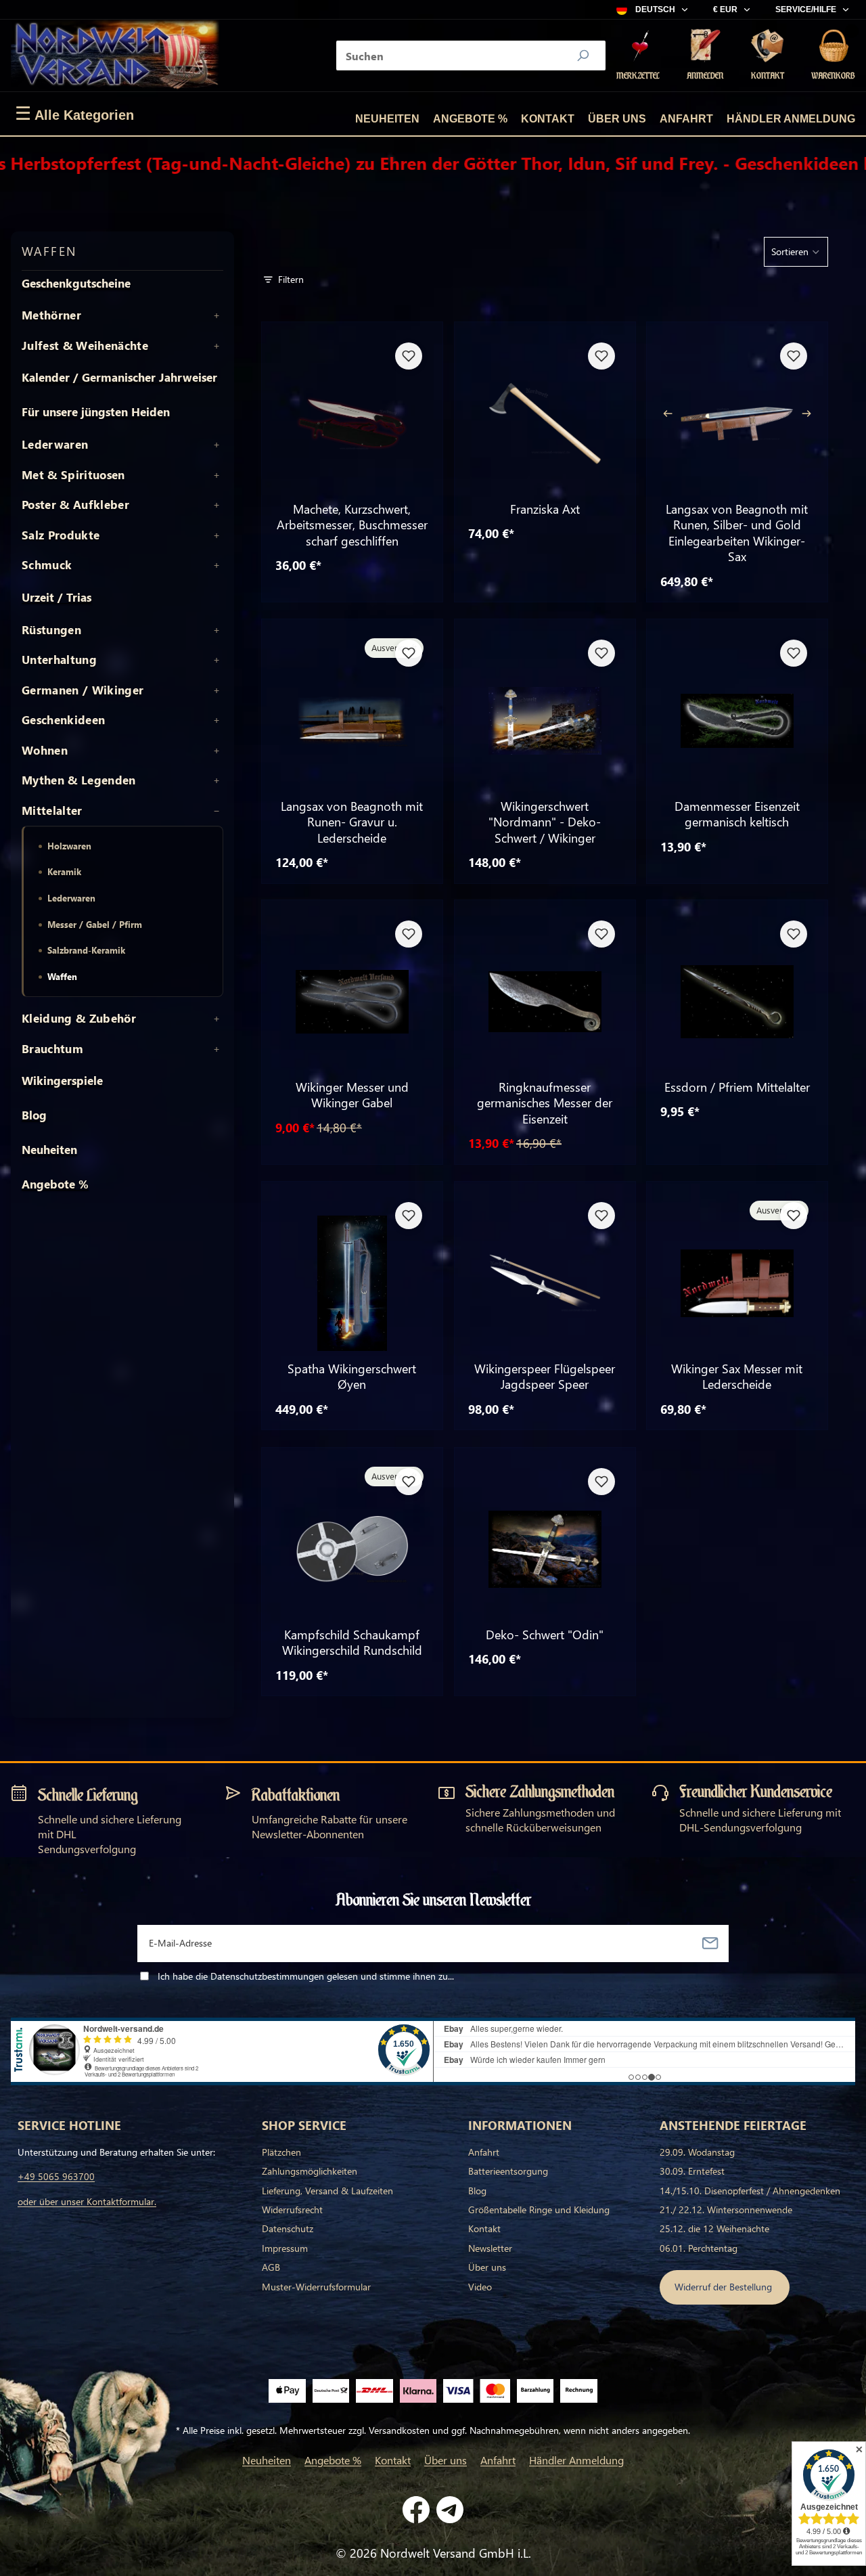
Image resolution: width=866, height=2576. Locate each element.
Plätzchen (281, 2152)
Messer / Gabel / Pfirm (95, 924)
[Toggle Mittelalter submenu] (216, 811)
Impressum (285, 2248)
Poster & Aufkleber (75, 505)
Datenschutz (288, 2228)
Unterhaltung (59, 660)
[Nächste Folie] (810, 414)
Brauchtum (52, 1049)
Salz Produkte (61, 535)
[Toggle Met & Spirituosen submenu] (216, 475)
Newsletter (490, 2248)
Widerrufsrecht (292, 2209)
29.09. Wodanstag (697, 2152)
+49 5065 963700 (56, 2176)
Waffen (62, 976)
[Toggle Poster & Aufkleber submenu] (216, 505)
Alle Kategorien (74, 114)
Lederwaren (55, 445)
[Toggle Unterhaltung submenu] (216, 660)
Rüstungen (51, 630)
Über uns (617, 119)
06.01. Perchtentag (699, 2248)
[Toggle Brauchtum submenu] (216, 1049)
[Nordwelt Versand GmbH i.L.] (115, 55)
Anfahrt (686, 119)
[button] (796, 252)
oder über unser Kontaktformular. (87, 2201)
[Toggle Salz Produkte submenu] (216, 535)
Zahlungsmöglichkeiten (310, 2171)
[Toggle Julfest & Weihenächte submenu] (216, 346)
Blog (34, 1115)
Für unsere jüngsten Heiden (96, 412)
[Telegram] (450, 2510)
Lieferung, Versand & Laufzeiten (327, 2191)
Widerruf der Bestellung (725, 2287)
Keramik (64, 871)
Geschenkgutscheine (76, 283)
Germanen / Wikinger (83, 690)
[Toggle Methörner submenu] (216, 315)
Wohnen (45, 751)
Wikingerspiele (62, 1081)
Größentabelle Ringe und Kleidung (539, 2209)
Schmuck (47, 565)
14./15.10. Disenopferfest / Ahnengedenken (750, 2191)
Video (480, 2287)
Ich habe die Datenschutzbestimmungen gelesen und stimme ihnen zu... (306, 1976)
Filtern (291, 279)
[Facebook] (416, 2510)
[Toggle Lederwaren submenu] (216, 445)
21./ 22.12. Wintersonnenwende (726, 2209)
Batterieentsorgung (508, 2171)
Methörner (51, 315)
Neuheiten (387, 119)
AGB (271, 2267)
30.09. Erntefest (692, 2171)
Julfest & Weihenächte (85, 346)
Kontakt (548, 119)
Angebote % (470, 119)
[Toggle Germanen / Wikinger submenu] (216, 690)
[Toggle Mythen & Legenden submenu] (216, 780)
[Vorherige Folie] (664, 414)
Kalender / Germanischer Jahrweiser (119, 377)
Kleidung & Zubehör (79, 1019)
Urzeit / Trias (56, 597)
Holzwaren (69, 846)
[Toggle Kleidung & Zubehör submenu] (216, 1019)
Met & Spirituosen (73, 475)
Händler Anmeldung (791, 119)
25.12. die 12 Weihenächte (714, 2228)
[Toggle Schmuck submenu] (216, 565)
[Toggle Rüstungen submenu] (216, 630)
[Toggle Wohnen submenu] (216, 751)
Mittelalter (52, 811)
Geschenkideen (63, 720)
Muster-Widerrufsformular (316, 2287)
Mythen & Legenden (79, 780)
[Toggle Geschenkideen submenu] (216, 720)
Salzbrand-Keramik (86, 950)
